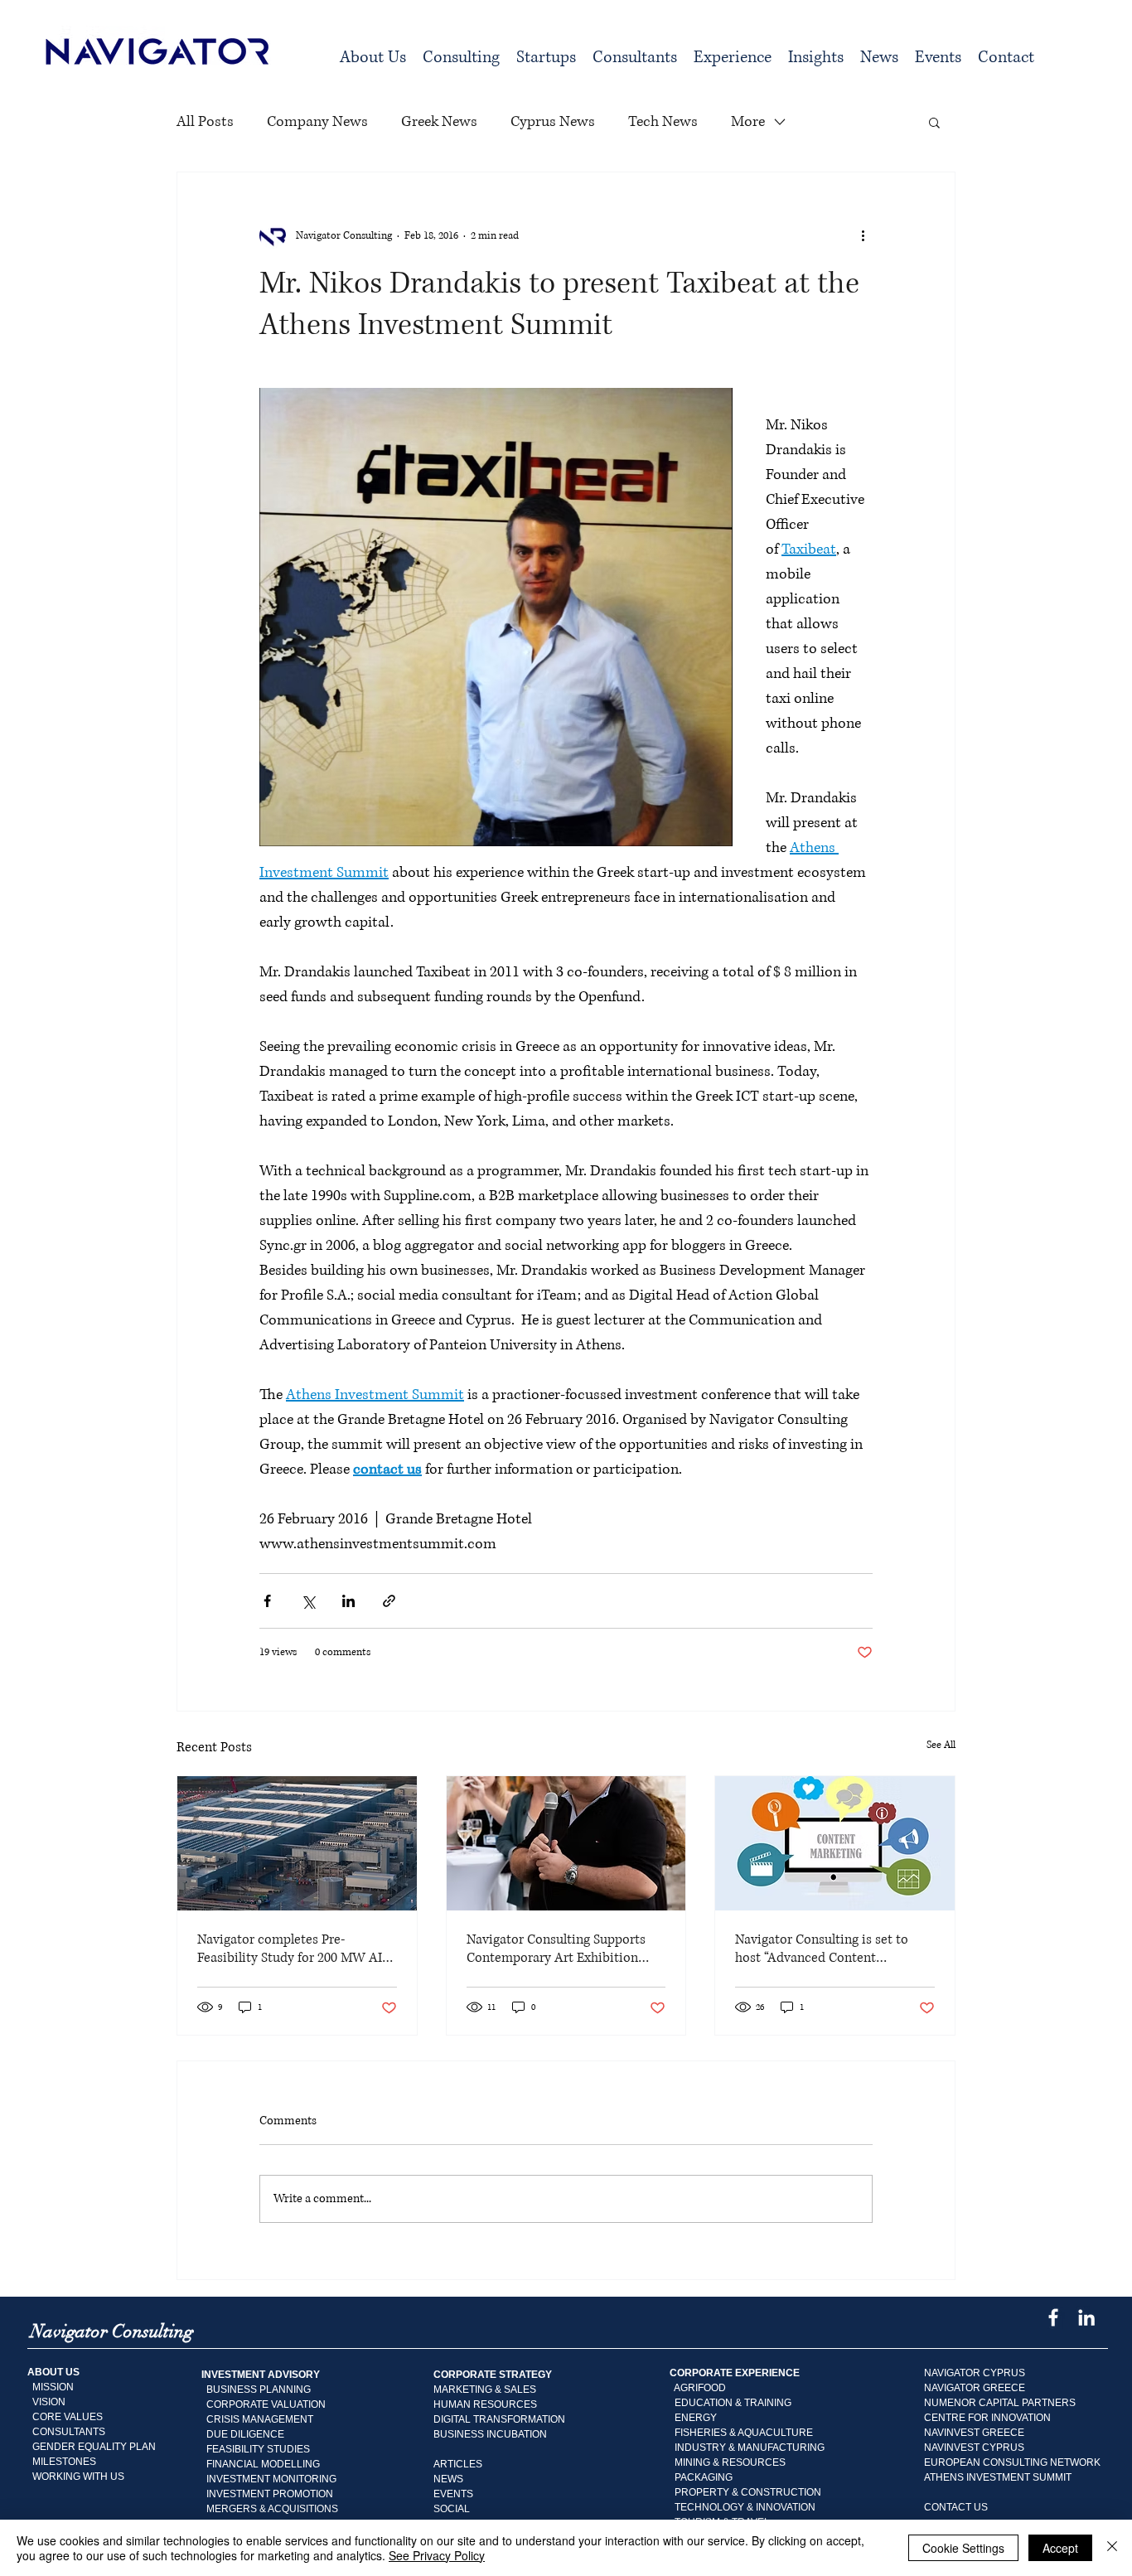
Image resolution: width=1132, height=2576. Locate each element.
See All (941, 1745)
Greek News (439, 122)
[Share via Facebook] (267, 1601)
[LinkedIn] (1086, 2317)
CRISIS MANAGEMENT (260, 2419)
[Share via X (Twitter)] (308, 1601)
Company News (317, 122)
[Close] (1112, 2548)
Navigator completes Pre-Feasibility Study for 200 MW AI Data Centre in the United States (292, 1949)
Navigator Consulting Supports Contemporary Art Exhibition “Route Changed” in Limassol (556, 1949)
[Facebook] (1053, 2317)
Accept (1060, 2548)
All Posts (205, 122)
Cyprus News (553, 122)
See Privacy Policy (437, 2555)
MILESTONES (62, 2462)
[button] (461, 58)
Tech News (663, 122)
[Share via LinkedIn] (348, 1601)
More (748, 122)
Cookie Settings (963, 2548)
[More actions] (863, 235)
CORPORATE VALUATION (266, 2404)
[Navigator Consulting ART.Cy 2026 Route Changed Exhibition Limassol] (566, 1843)
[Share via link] (389, 1601)
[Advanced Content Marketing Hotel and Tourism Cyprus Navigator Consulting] (835, 1843)
